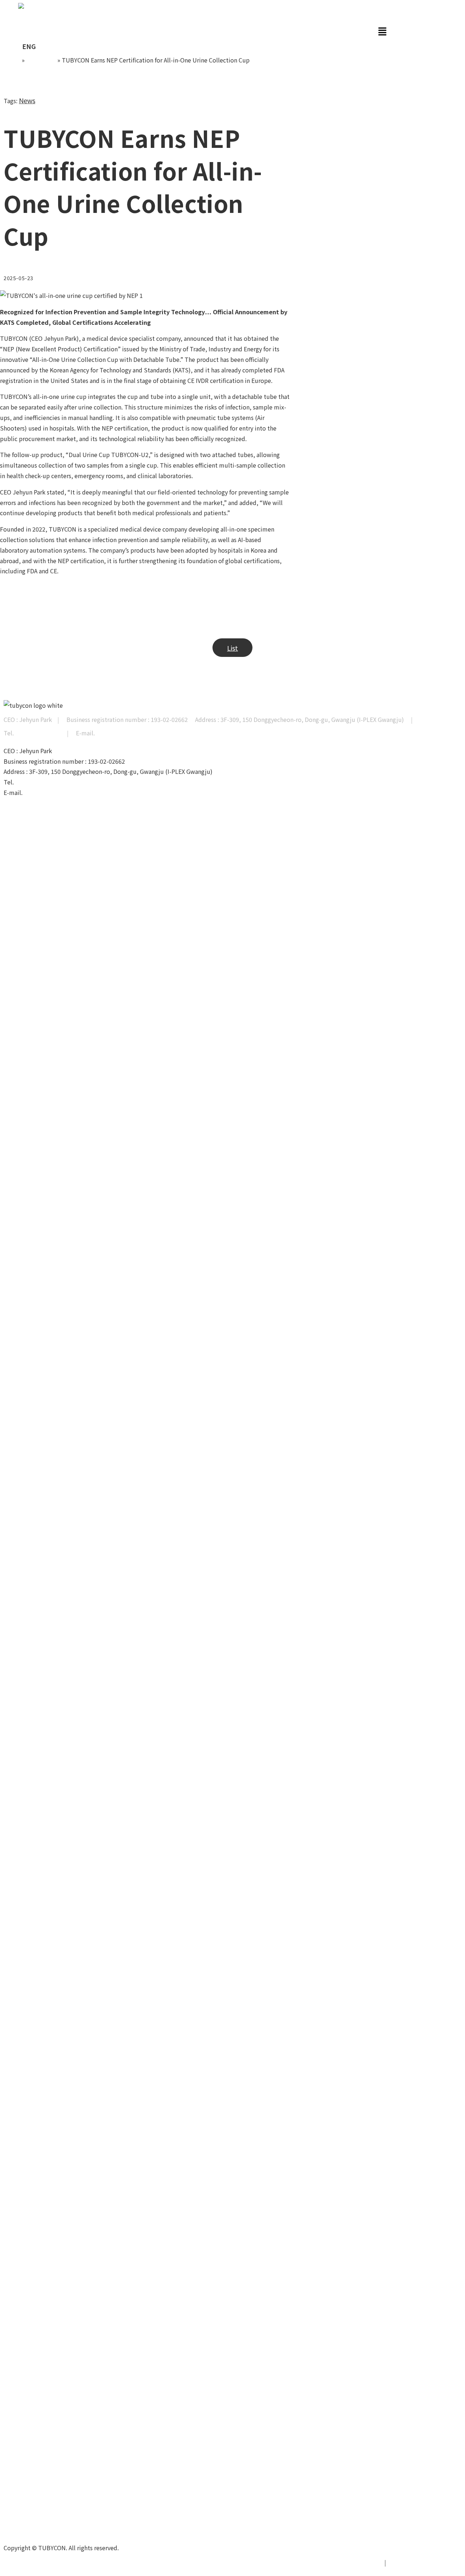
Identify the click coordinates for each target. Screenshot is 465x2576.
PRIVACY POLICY (357, 2562)
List (232, 648)
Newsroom (41, 60)
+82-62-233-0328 (38, 733)
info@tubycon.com (122, 733)
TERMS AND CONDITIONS (426, 2562)
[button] (202, 31)
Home (12, 60)
